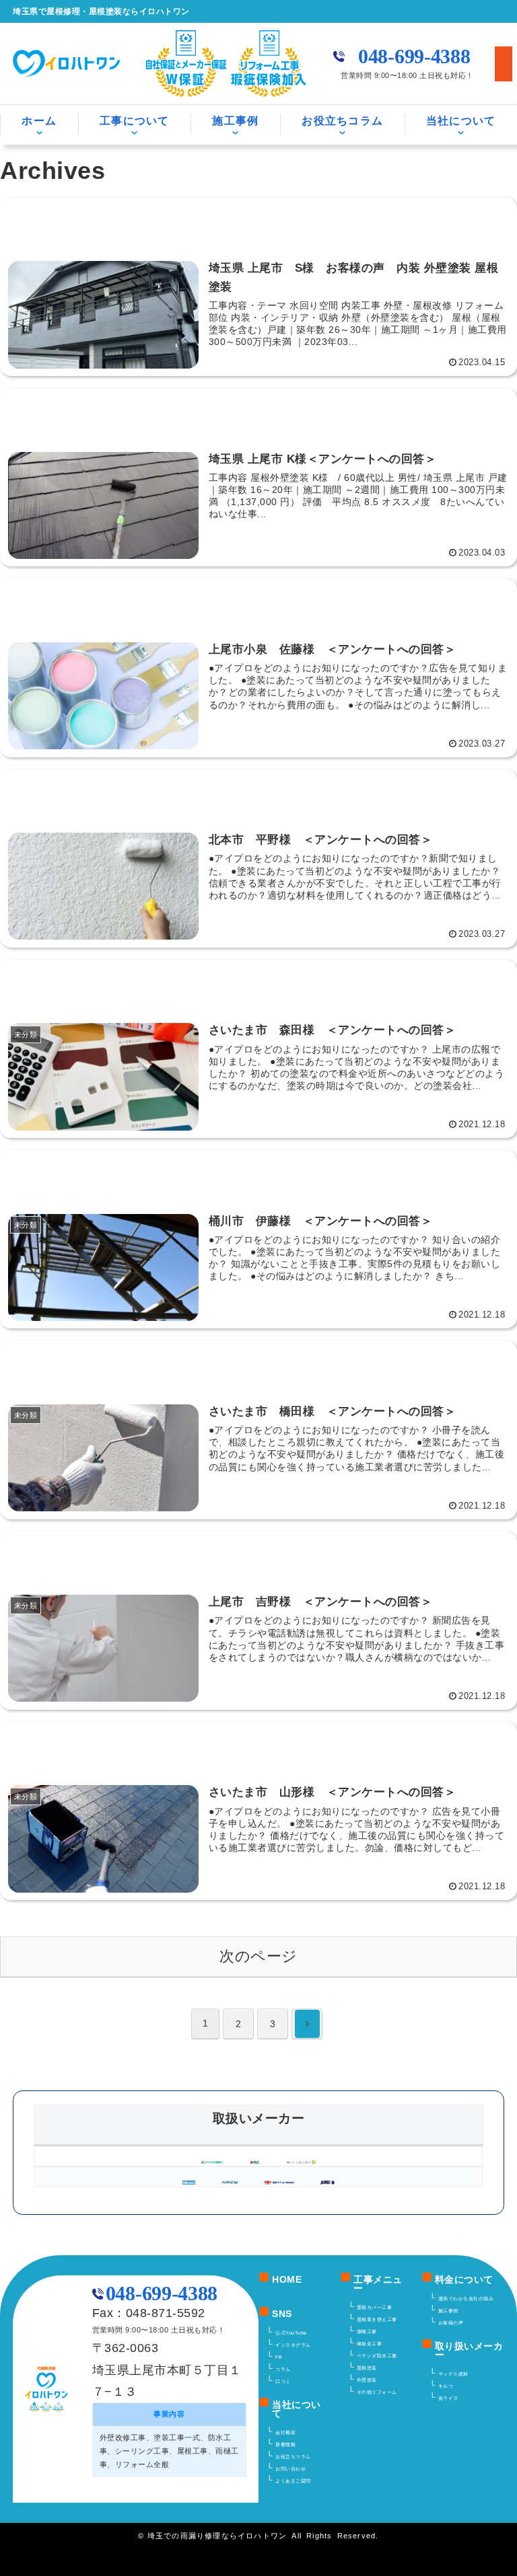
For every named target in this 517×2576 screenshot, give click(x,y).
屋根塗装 (367, 2368)
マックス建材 (453, 2374)
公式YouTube (291, 2333)
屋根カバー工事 (375, 2307)
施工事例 (448, 2311)
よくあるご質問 (293, 2481)
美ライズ (448, 2398)
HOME (287, 2280)
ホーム (39, 121)
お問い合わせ (290, 2469)
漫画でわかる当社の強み (466, 2299)
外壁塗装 (367, 2380)
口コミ (283, 2381)
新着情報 (285, 2445)
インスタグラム (293, 2345)
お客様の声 (451, 2323)
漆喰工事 (367, 2332)
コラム (283, 2369)
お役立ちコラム (342, 121)
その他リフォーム (377, 2392)
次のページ (258, 1956)
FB (279, 2357)
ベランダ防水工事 (377, 2356)
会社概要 (285, 2432)
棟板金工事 (370, 2344)
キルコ (446, 2386)
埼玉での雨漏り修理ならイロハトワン (217, 2536)
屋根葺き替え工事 (377, 2319)
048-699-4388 (414, 56)
